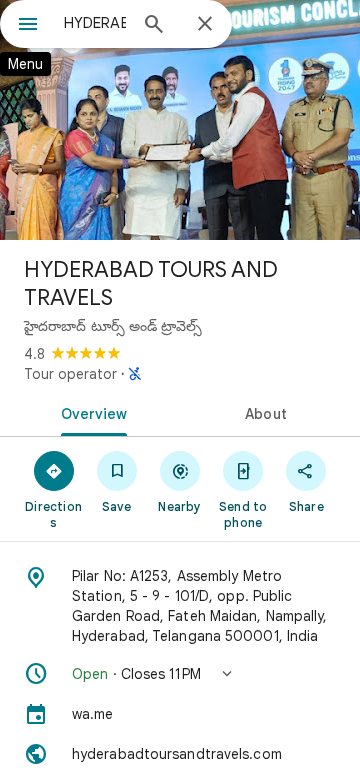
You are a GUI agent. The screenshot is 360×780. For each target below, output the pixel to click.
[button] (180, 674)
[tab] (90, 412)
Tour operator (70, 374)
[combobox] (95, 23)
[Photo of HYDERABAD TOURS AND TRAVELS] (180, 120)
